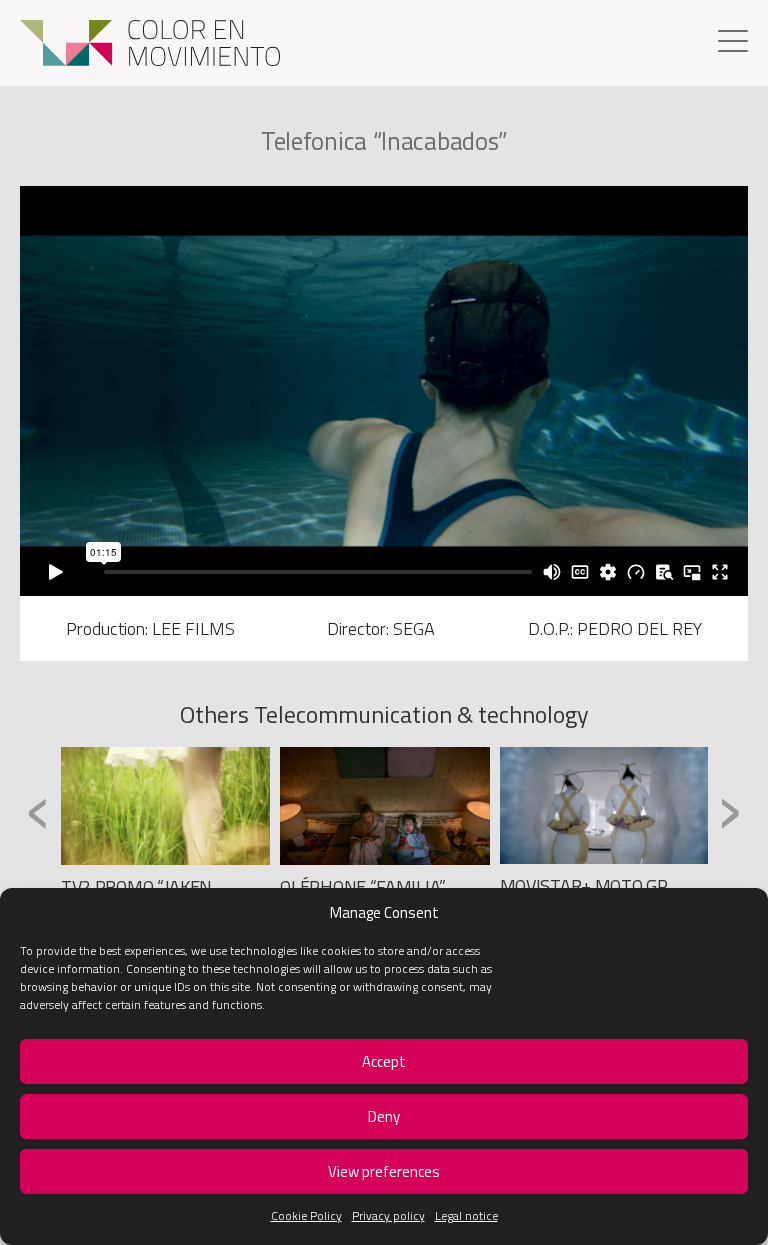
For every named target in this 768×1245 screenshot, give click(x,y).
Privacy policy (388, 1215)
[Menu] (733, 43)
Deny (384, 1116)
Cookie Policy (306, 1215)
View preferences (384, 1171)
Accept (384, 1061)
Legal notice (466, 1215)
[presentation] (38, 810)
